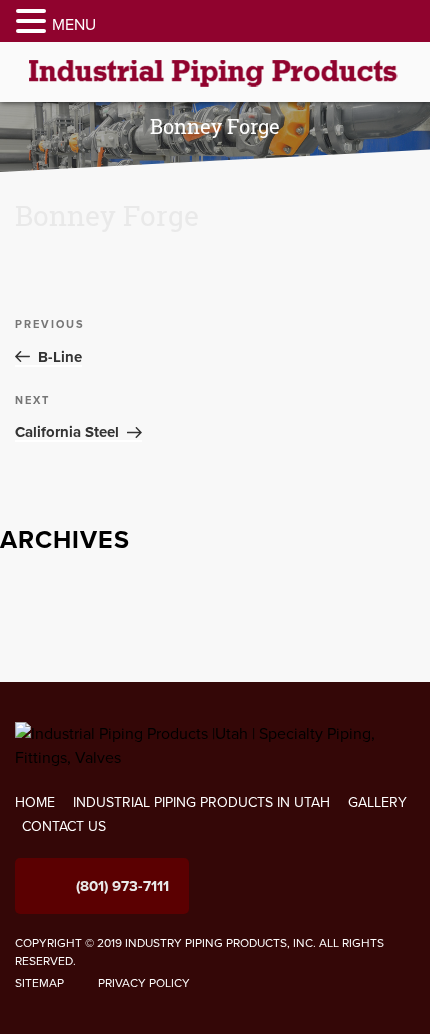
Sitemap (39, 983)
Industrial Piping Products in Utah (201, 802)
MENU (74, 25)
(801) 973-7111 (122, 886)
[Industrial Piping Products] (215, 71)
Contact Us (64, 826)
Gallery (377, 802)
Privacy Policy (144, 983)
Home (35, 802)
